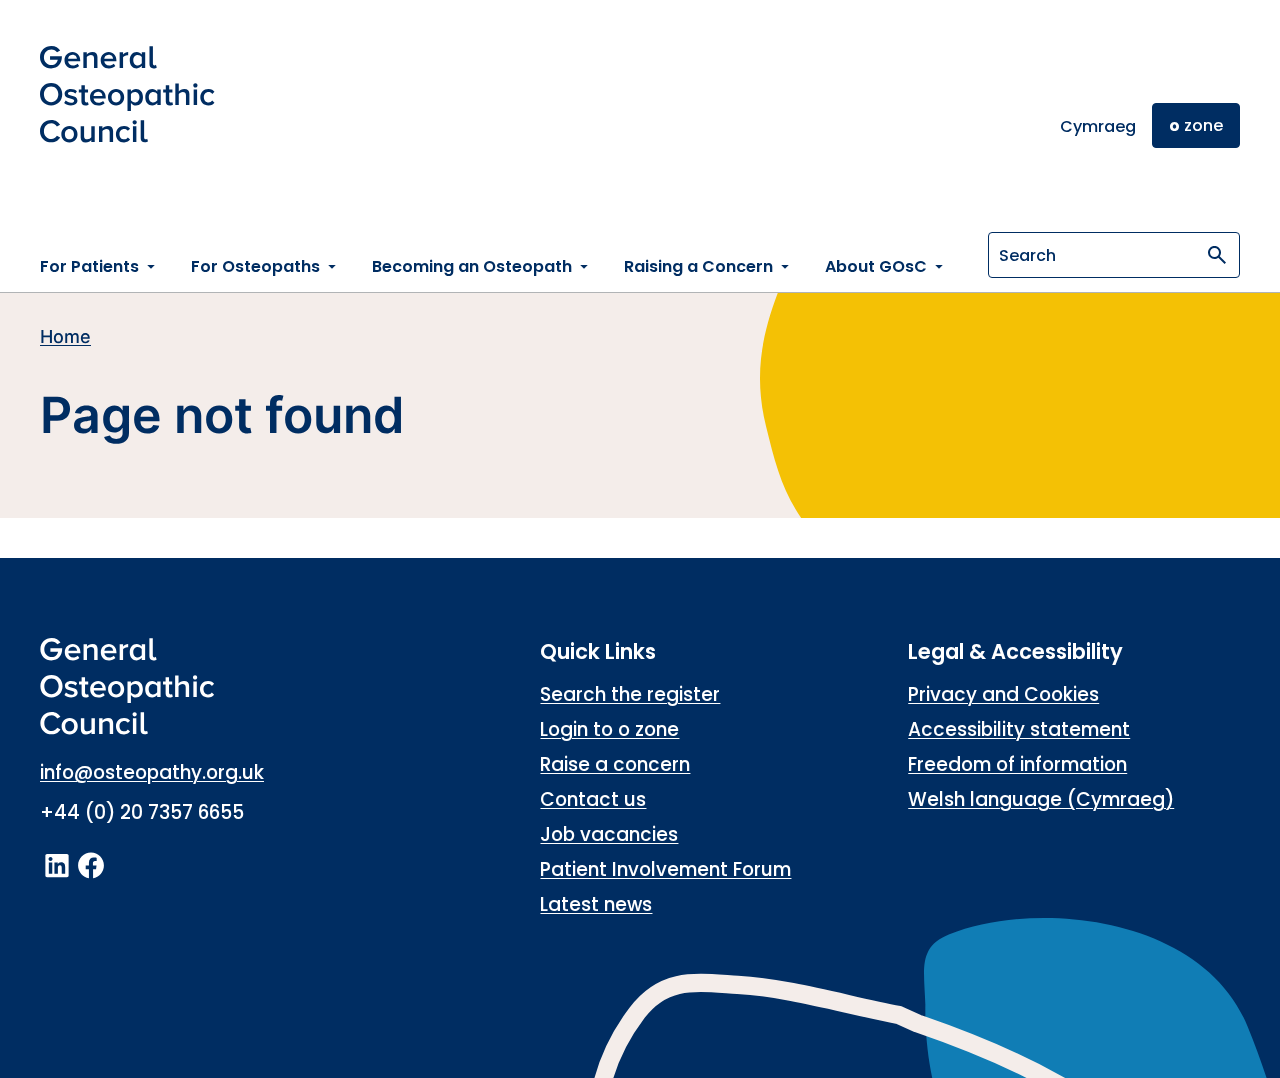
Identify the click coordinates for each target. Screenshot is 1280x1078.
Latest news (596, 904)
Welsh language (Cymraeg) (1041, 799)
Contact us (593, 799)
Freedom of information (1017, 764)
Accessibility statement (1019, 729)
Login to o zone (609, 729)
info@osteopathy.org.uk (152, 772)
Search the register (630, 694)
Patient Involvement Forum (665, 869)
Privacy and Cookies (1003, 694)
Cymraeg (1098, 126)
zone (1196, 125)
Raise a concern (615, 764)
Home (65, 336)
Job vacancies (609, 834)
